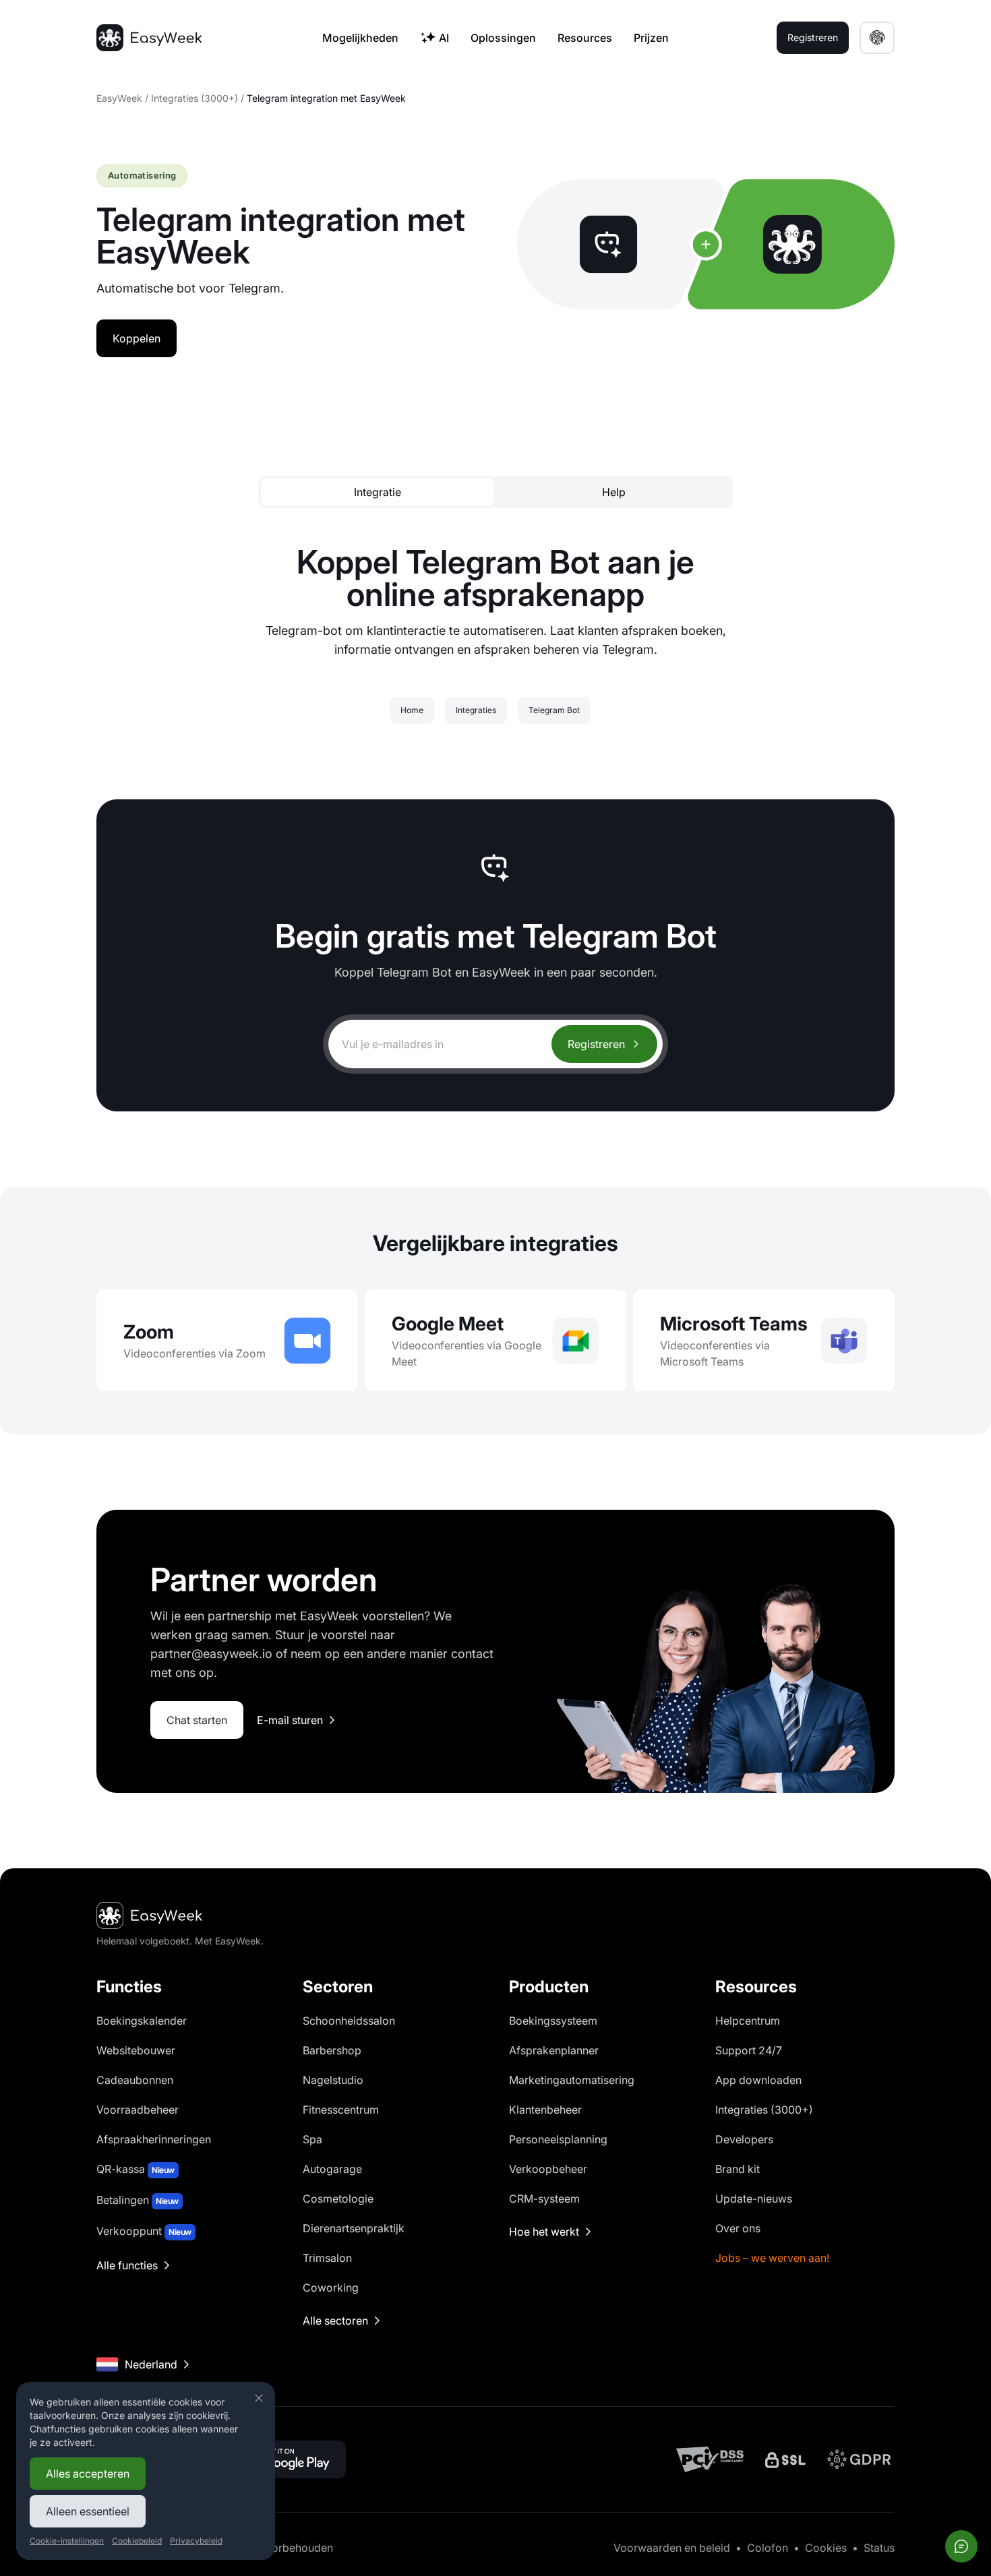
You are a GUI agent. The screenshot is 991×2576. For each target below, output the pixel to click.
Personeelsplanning (558, 2139)
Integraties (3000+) (194, 98)
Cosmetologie (338, 2199)
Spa (312, 2139)
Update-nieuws (754, 2199)
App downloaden (758, 2080)
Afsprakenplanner (554, 2050)
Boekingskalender (142, 2021)
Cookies (826, 2548)
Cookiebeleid (137, 2541)
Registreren (596, 1044)
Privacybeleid (196, 2541)
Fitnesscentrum (341, 2110)
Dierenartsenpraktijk (354, 2228)
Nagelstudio (333, 2080)
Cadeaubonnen (135, 2080)
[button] (877, 38)
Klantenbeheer (545, 2110)
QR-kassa (136, 2169)
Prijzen (651, 38)
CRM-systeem (544, 2199)
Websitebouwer (136, 2050)
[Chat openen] (961, 2546)
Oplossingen (503, 38)
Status (879, 2548)
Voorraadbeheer (138, 2110)
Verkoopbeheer (548, 2169)
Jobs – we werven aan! (772, 2258)
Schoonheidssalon (349, 2021)
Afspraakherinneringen (154, 2139)
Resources (585, 38)
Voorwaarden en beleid (672, 2548)
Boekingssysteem (553, 2021)
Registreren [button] (813, 37)
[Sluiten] (259, 2398)
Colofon (768, 2548)
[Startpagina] (149, 38)
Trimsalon (327, 2258)
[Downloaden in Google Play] (284, 2459)
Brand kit (738, 2169)
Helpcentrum (748, 2021)
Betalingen (138, 2200)
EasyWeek (119, 98)
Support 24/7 (749, 2050)
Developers (744, 2139)
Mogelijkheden (360, 38)
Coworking (331, 2288)
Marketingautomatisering (572, 2080)
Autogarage (332, 2169)
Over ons (738, 2228)
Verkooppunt (144, 2231)
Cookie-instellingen (67, 2541)
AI (444, 38)
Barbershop (332, 2050)
